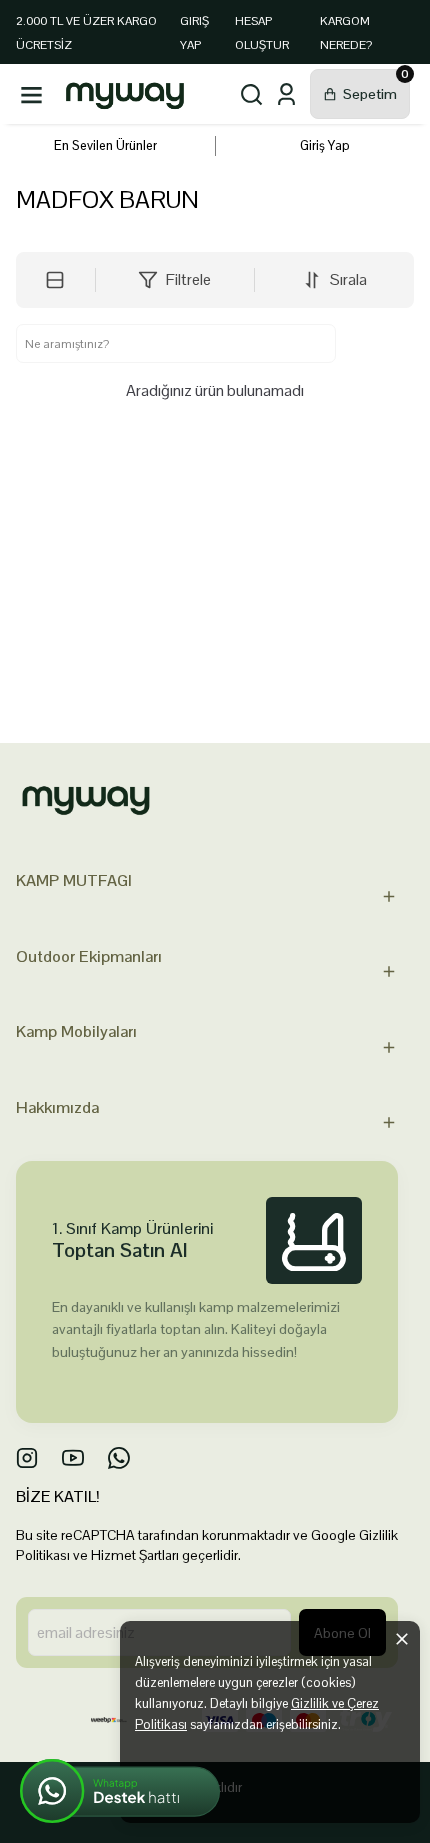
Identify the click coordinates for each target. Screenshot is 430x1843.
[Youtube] (73, 1458)
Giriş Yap (325, 145)
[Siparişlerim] (286, 94)
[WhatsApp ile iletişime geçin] (120, 1791)
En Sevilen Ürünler (105, 145)
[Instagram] (27, 1458)
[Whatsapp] (119, 1458)
